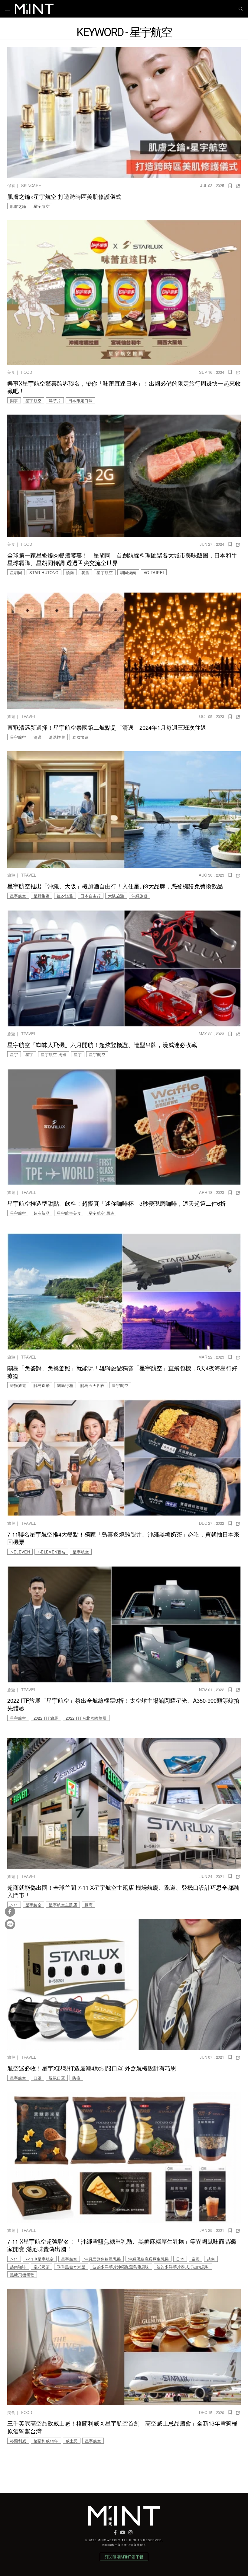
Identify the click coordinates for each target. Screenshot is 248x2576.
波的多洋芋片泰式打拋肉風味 (183, 2267)
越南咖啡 (18, 2267)
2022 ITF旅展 (46, 1718)
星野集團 (42, 896)
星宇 (14, 1054)
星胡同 (16, 572)
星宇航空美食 (69, 1213)
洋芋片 (55, 401)
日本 (180, 2259)
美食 (11, 372)
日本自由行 (91, 896)
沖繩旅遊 (140, 896)
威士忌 (72, 2441)
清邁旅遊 (57, 737)
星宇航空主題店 (63, 1905)
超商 (88, 1905)
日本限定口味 (80, 401)
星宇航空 (42, 206)
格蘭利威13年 (46, 2441)
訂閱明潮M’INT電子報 (124, 2557)
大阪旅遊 (116, 896)
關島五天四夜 (93, 1385)
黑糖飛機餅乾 (22, 2275)
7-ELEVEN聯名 (51, 1552)
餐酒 (85, 572)
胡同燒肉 (128, 572)
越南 (211, 2259)
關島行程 (65, 1385)
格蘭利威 (18, 2441)
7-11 (14, 1905)
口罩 (38, 2078)
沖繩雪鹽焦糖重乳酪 (103, 2259)
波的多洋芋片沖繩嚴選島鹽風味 (121, 2267)
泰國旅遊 (80, 737)
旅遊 (11, 716)
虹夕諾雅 (65, 896)
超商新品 (42, 1213)
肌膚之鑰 (18, 206)
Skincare (31, 185)
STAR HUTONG (44, 572)
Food (27, 372)
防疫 (76, 2078)
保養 (11, 185)
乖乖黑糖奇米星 (71, 2267)
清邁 (38, 737)
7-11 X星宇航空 (40, 2259)
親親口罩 (57, 2078)
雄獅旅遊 (18, 1385)
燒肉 (70, 572)
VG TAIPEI (154, 572)
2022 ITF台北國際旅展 (86, 1718)
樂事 (14, 401)
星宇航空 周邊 (54, 1054)
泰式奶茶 (42, 2267)
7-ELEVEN (20, 1552)
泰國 (196, 2259)
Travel (29, 716)
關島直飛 (42, 1385)
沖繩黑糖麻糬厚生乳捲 (148, 2259)
